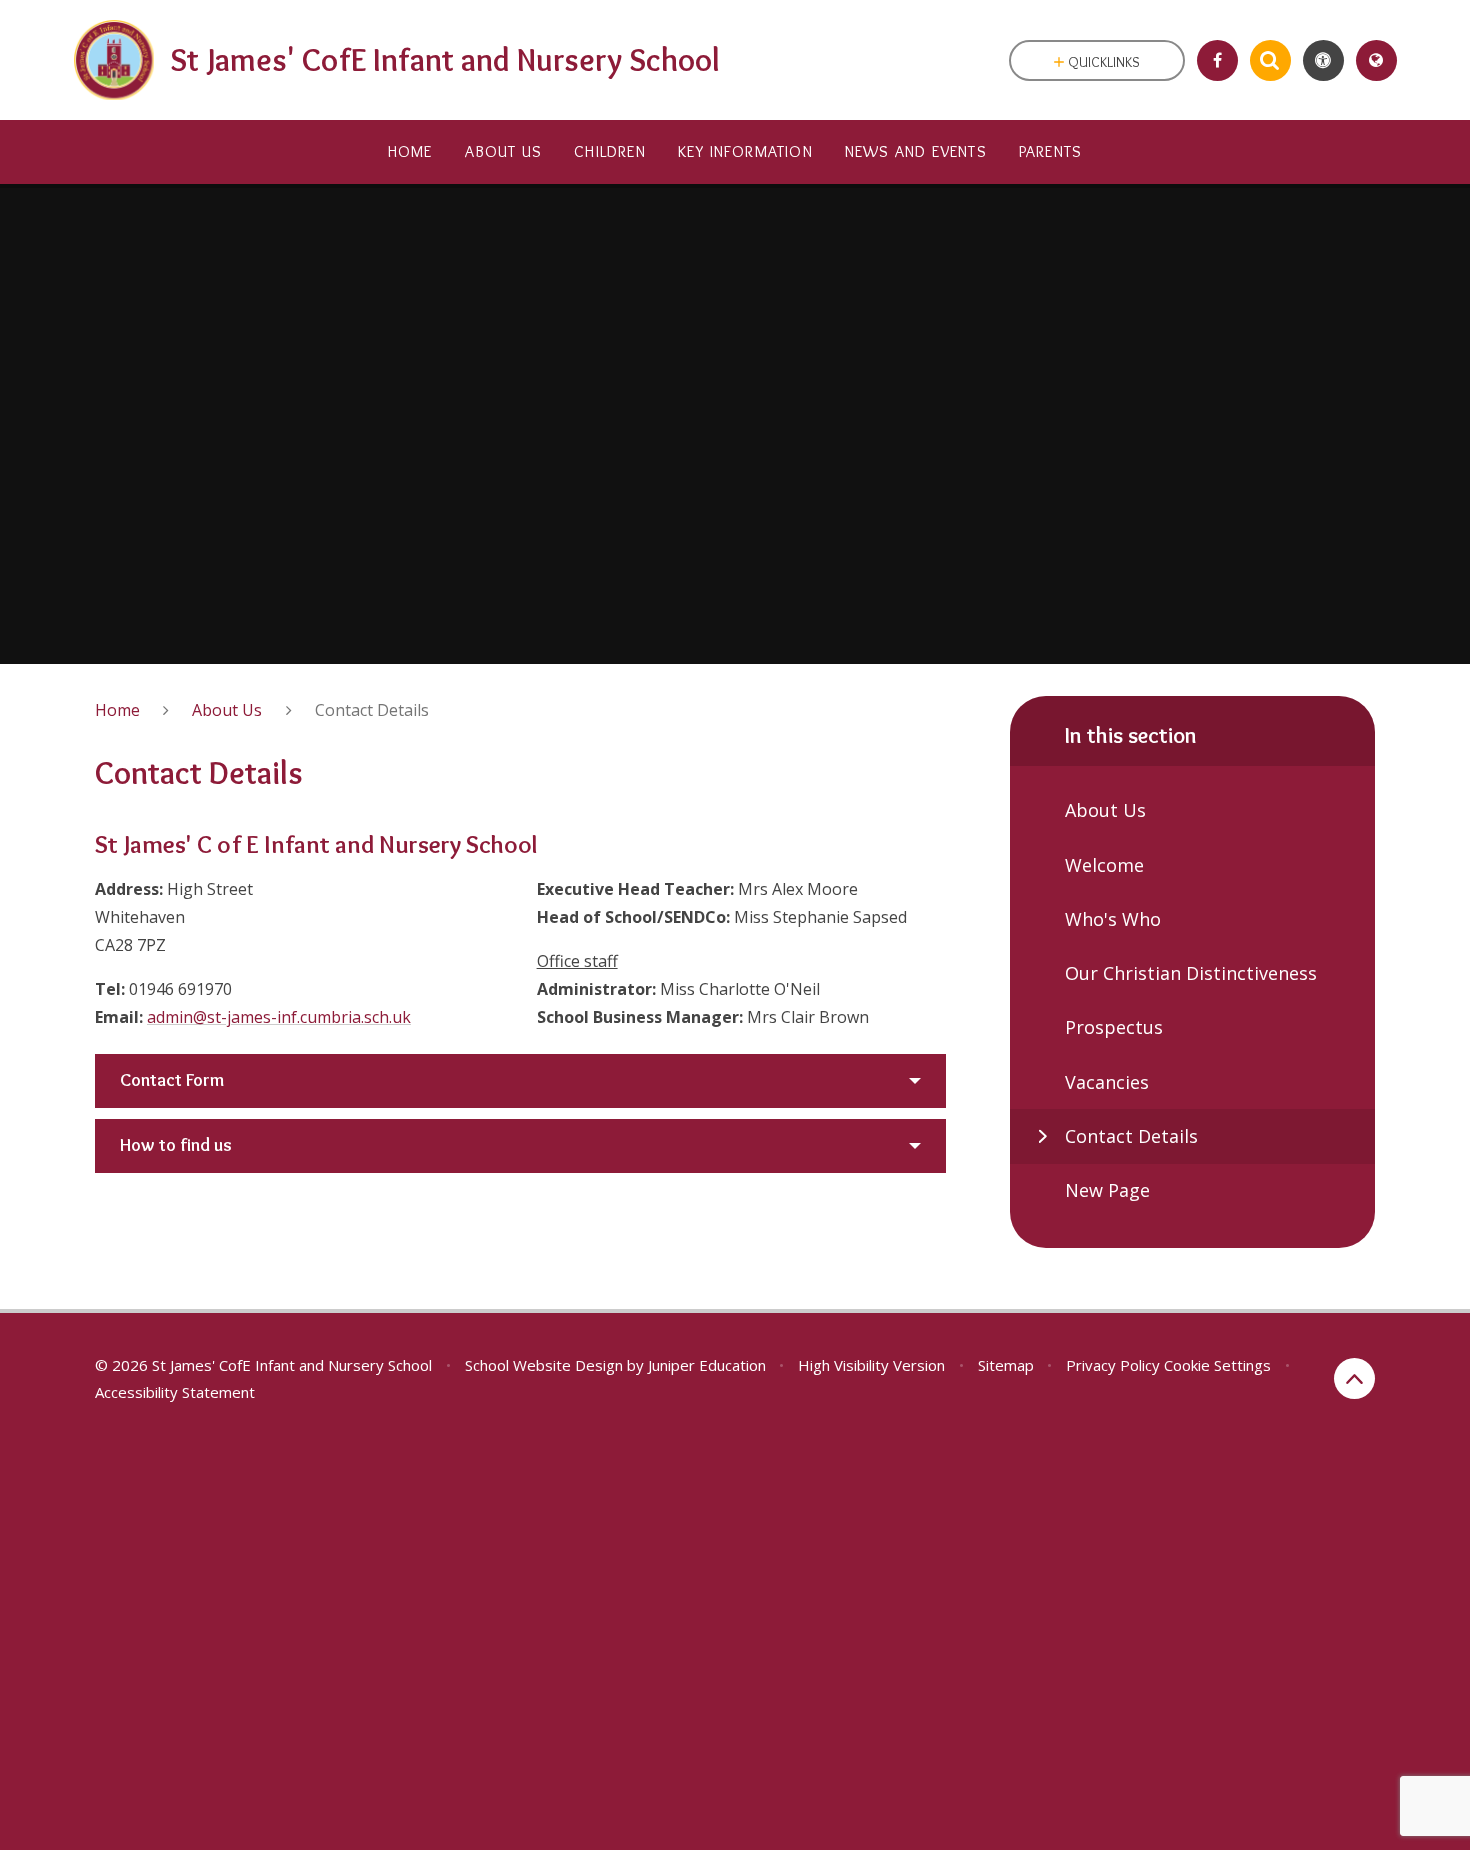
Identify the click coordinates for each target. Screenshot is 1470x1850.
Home (117, 710)
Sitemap (1006, 1365)
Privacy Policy (1113, 1365)
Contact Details (372, 710)
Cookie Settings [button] (1217, 1365)
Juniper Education (707, 1365)
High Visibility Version (871, 1365)
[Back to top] (1354, 1378)
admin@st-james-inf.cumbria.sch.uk (279, 1017)
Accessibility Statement (175, 1392)
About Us (227, 710)
